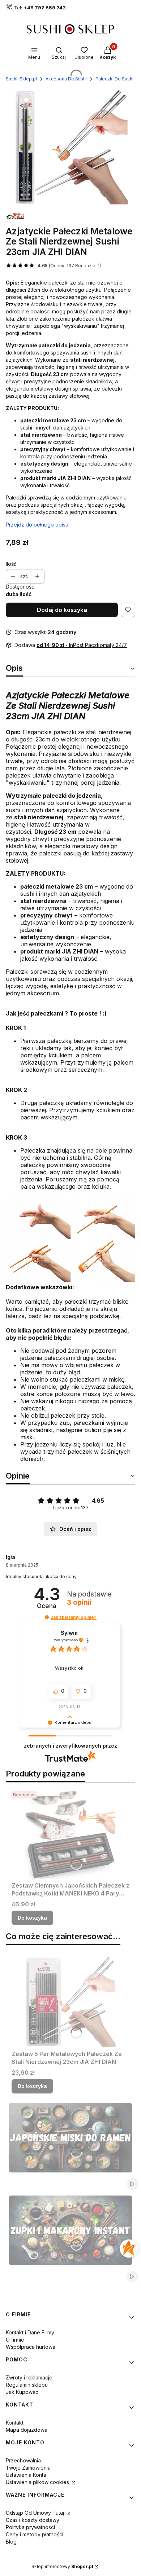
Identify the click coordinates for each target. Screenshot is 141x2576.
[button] (47, 1617)
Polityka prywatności (30, 2527)
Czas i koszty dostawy (33, 2520)
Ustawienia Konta (26, 2475)
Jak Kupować (22, 2392)
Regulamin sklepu (27, 2385)
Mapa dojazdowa (27, 2430)
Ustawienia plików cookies (38, 2482)
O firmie (15, 2340)
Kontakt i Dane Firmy (30, 2332)
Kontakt (15, 2423)
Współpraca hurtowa (31, 2347)
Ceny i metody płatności (35, 2534)
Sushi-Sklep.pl (21, 79)
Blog (11, 2542)
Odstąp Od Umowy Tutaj (36, 2513)
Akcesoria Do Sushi (66, 79)
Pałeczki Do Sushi (114, 79)
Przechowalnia (23, 2460)
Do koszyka (32, 1918)
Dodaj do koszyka (62, 610)
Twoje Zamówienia (28, 2468)
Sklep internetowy (62, 2566)
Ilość (11, 564)
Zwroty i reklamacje (29, 2377)
